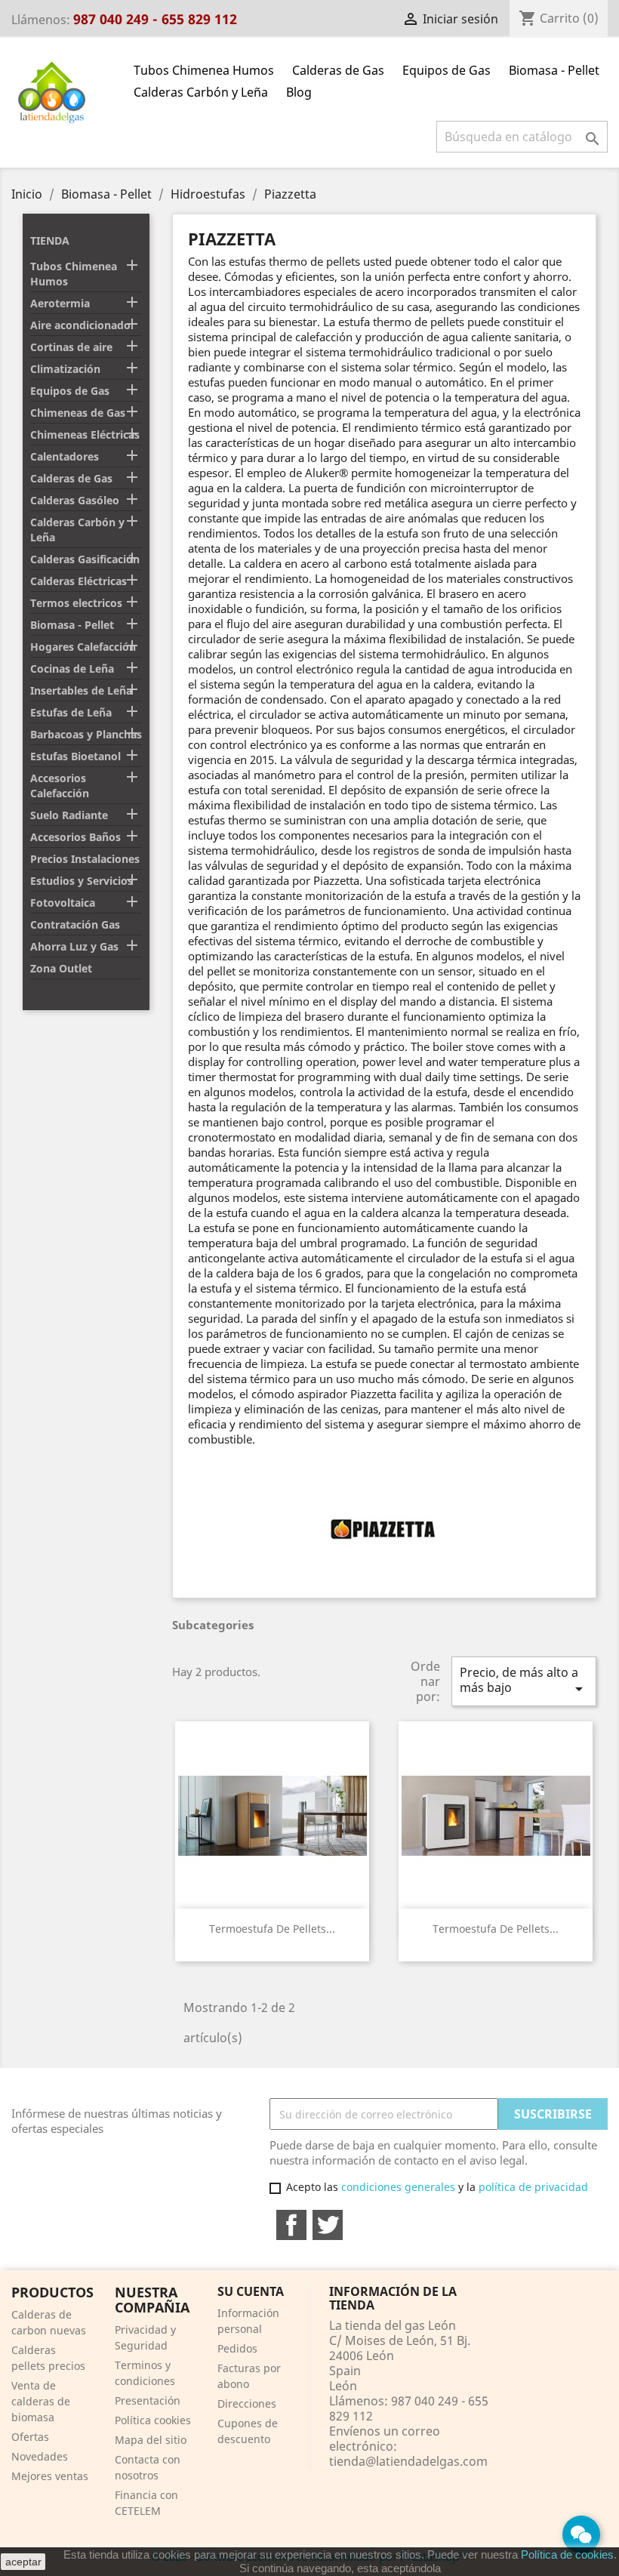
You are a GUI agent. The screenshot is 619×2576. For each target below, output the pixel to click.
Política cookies (153, 2420)
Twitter (328, 2225)
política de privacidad (533, 2187)
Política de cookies (567, 2554)
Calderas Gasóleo (75, 500)
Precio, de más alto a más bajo (524, 1681)
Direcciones (247, 2403)
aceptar (23, 2562)
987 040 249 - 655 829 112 (155, 19)
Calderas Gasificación (85, 559)
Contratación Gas (75, 924)
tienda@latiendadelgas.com (408, 2461)
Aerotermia (60, 303)
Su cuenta (251, 2291)
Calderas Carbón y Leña (201, 92)
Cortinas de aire (71, 347)
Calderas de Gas (338, 70)
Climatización (65, 369)
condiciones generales (398, 2187)
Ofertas (30, 2437)
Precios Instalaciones (85, 859)
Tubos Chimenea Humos (204, 70)
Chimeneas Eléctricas (85, 434)
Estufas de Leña (71, 712)
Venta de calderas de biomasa (41, 2401)
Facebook (291, 2225)
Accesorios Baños (75, 837)
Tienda (50, 240)
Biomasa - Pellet (554, 70)
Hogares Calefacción (83, 647)
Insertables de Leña (81, 690)
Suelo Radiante (69, 815)
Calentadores (65, 456)
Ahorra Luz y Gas (74, 946)
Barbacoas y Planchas (86, 734)
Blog (299, 92)
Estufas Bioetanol (75, 756)
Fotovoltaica (63, 903)
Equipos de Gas (447, 70)
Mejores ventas (50, 2476)
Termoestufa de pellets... (272, 1929)
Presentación (148, 2400)
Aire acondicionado (80, 325)
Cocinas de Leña (72, 669)
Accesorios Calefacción (60, 786)
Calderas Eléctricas (79, 581)
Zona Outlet (61, 968)
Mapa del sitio (151, 2440)
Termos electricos (76, 603)
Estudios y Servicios (82, 881)
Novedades (40, 2456)
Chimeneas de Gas (78, 413)
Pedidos (237, 2348)
